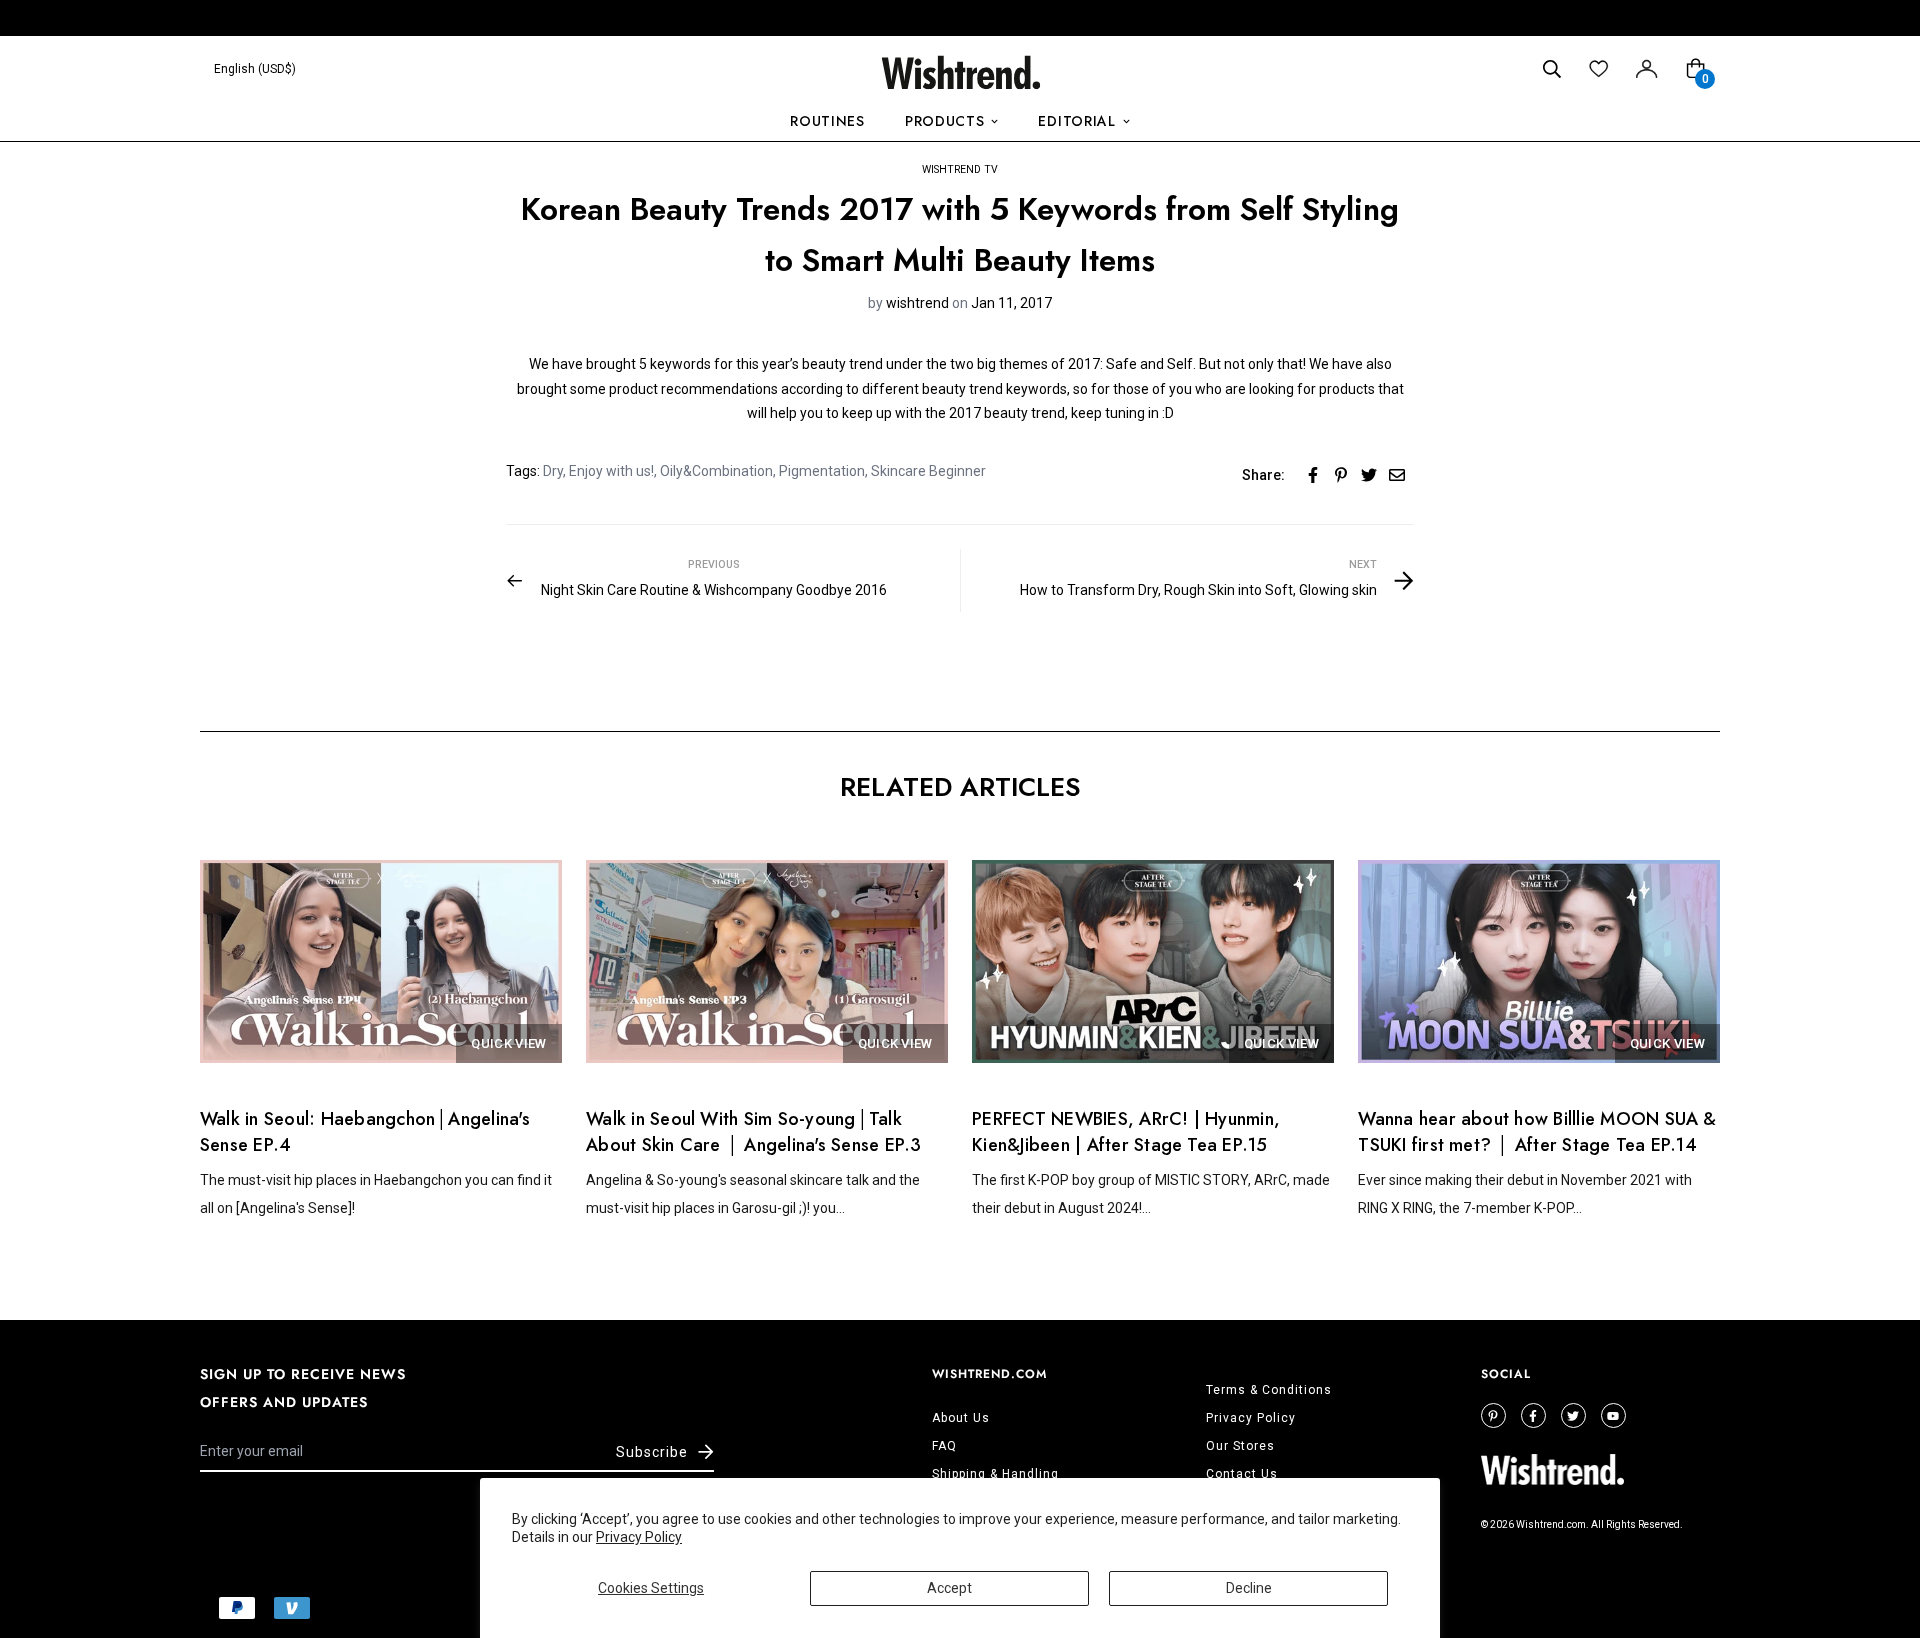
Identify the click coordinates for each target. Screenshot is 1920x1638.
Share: (1263, 475)
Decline (1249, 1588)
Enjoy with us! (611, 471)
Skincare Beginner (928, 471)
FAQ (944, 1446)
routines (827, 121)
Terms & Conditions (1269, 1390)
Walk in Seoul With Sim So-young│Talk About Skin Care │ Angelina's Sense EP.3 (753, 1132)
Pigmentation (822, 471)
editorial (1076, 121)
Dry (553, 471)
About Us (961, 1418)
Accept (949, 1588)
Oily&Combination (716, 471)
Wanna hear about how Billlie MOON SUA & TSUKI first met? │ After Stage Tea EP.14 (1537, 1132)
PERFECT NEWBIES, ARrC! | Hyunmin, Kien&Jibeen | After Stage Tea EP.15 (1126, 1132)
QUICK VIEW (508, 1043)
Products (945, 121)
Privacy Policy (639, 1537)
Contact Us (1242, 1474)
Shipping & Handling (995, 1474)
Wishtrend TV (960, 169)
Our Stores (1240, 1446)
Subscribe (652, 1452)
